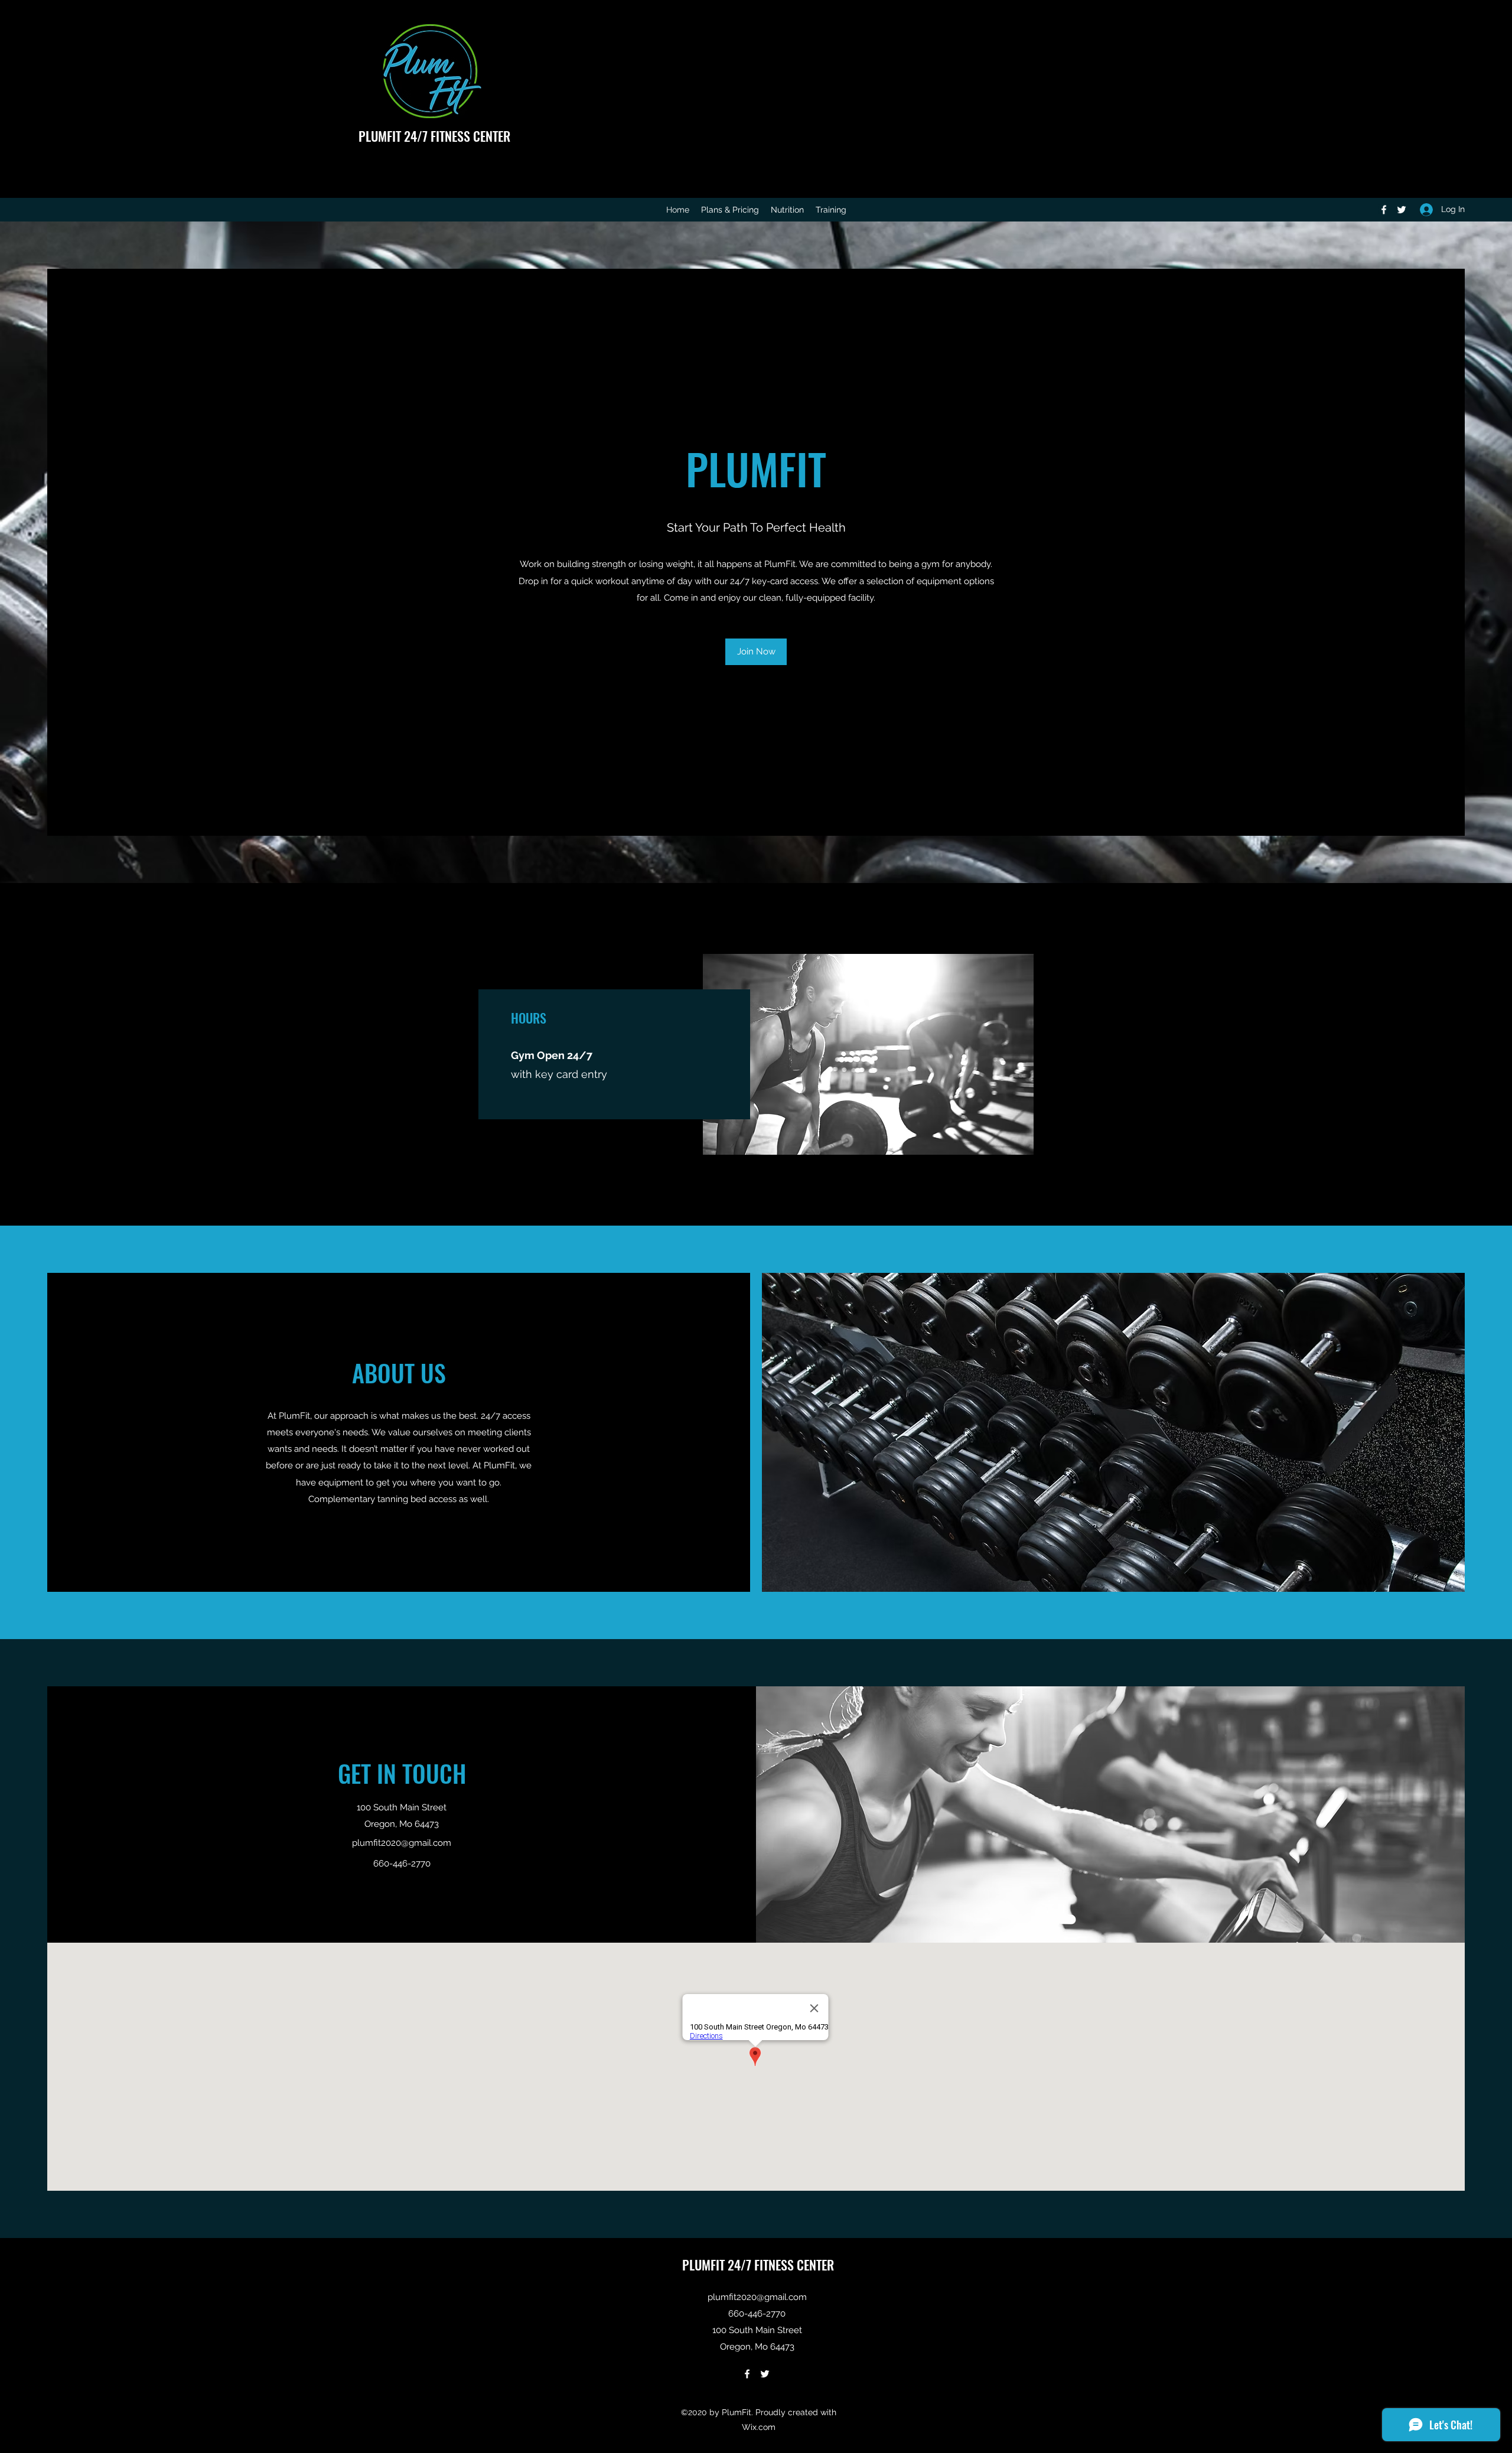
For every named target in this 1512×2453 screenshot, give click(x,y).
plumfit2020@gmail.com (402, 1843)
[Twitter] (1402, 210)
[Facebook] (1384, 210)
